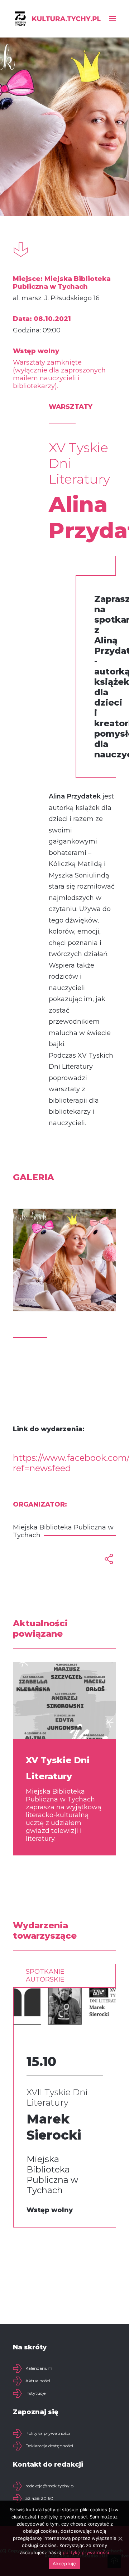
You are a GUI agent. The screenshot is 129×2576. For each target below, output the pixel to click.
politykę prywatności (86, 2552)
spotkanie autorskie (45, 1976)
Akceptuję (64, 2563)
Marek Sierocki (54, 2127)
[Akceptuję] (120, 2538)
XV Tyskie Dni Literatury (58, 1768)
